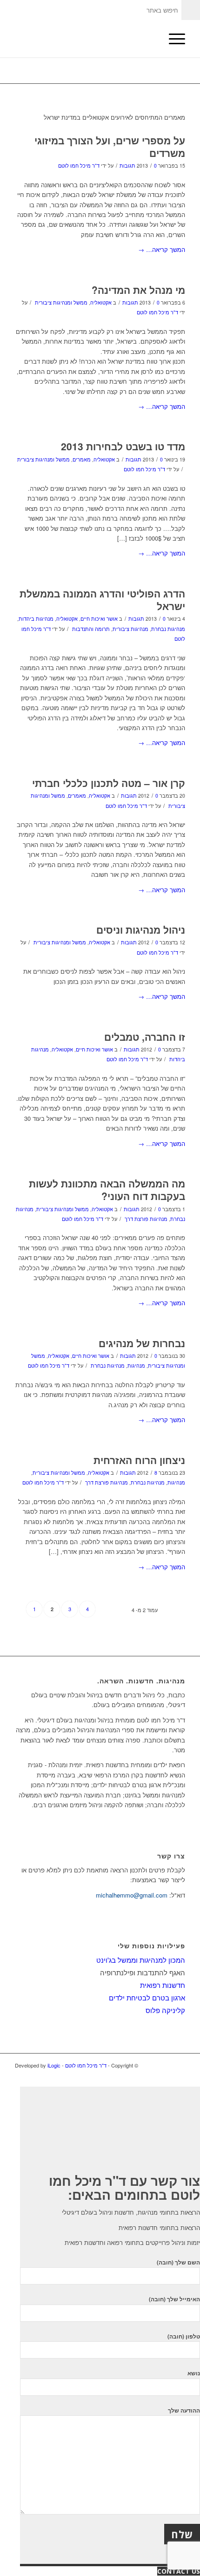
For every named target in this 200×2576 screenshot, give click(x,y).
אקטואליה (101, 302)
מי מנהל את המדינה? (138, 290)
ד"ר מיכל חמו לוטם (79, 166)
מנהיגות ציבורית (130, 629)
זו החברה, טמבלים (145, 1037)
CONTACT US (179, 2571)
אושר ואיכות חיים (99, 619)
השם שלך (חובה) (178, 2262)
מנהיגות (136, 1366)
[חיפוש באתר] (150, 39)
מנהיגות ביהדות (36, 619)
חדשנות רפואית (163, 1985)
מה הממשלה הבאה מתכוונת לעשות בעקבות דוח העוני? (107, 1190)
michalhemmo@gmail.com (132, 1895)
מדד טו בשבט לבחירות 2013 (123, 446)
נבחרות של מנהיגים (142, 1343)
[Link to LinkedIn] (164, 2065)
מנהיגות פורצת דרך (146, 1219)
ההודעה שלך (184, 2410)
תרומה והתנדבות (91, 629)
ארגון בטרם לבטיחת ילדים (147, 1997)
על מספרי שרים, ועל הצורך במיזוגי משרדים (110, 146)
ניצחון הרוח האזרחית (139, 1460)
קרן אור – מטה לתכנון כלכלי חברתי (109, 783)
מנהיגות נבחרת (168, 629)
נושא (194, 2373)
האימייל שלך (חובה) (174, 2299)
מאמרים (82, 459)
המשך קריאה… (162, 249)
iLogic (54, 2065)
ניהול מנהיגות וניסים (141, 929)
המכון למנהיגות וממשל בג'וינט (141, 1960)
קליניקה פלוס (165, 2010)
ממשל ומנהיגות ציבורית (61, 302)
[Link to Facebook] (178, 2065)
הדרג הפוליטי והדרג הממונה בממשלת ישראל (102, 600)
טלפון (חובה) (184, 2336)
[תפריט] (172, 39)
